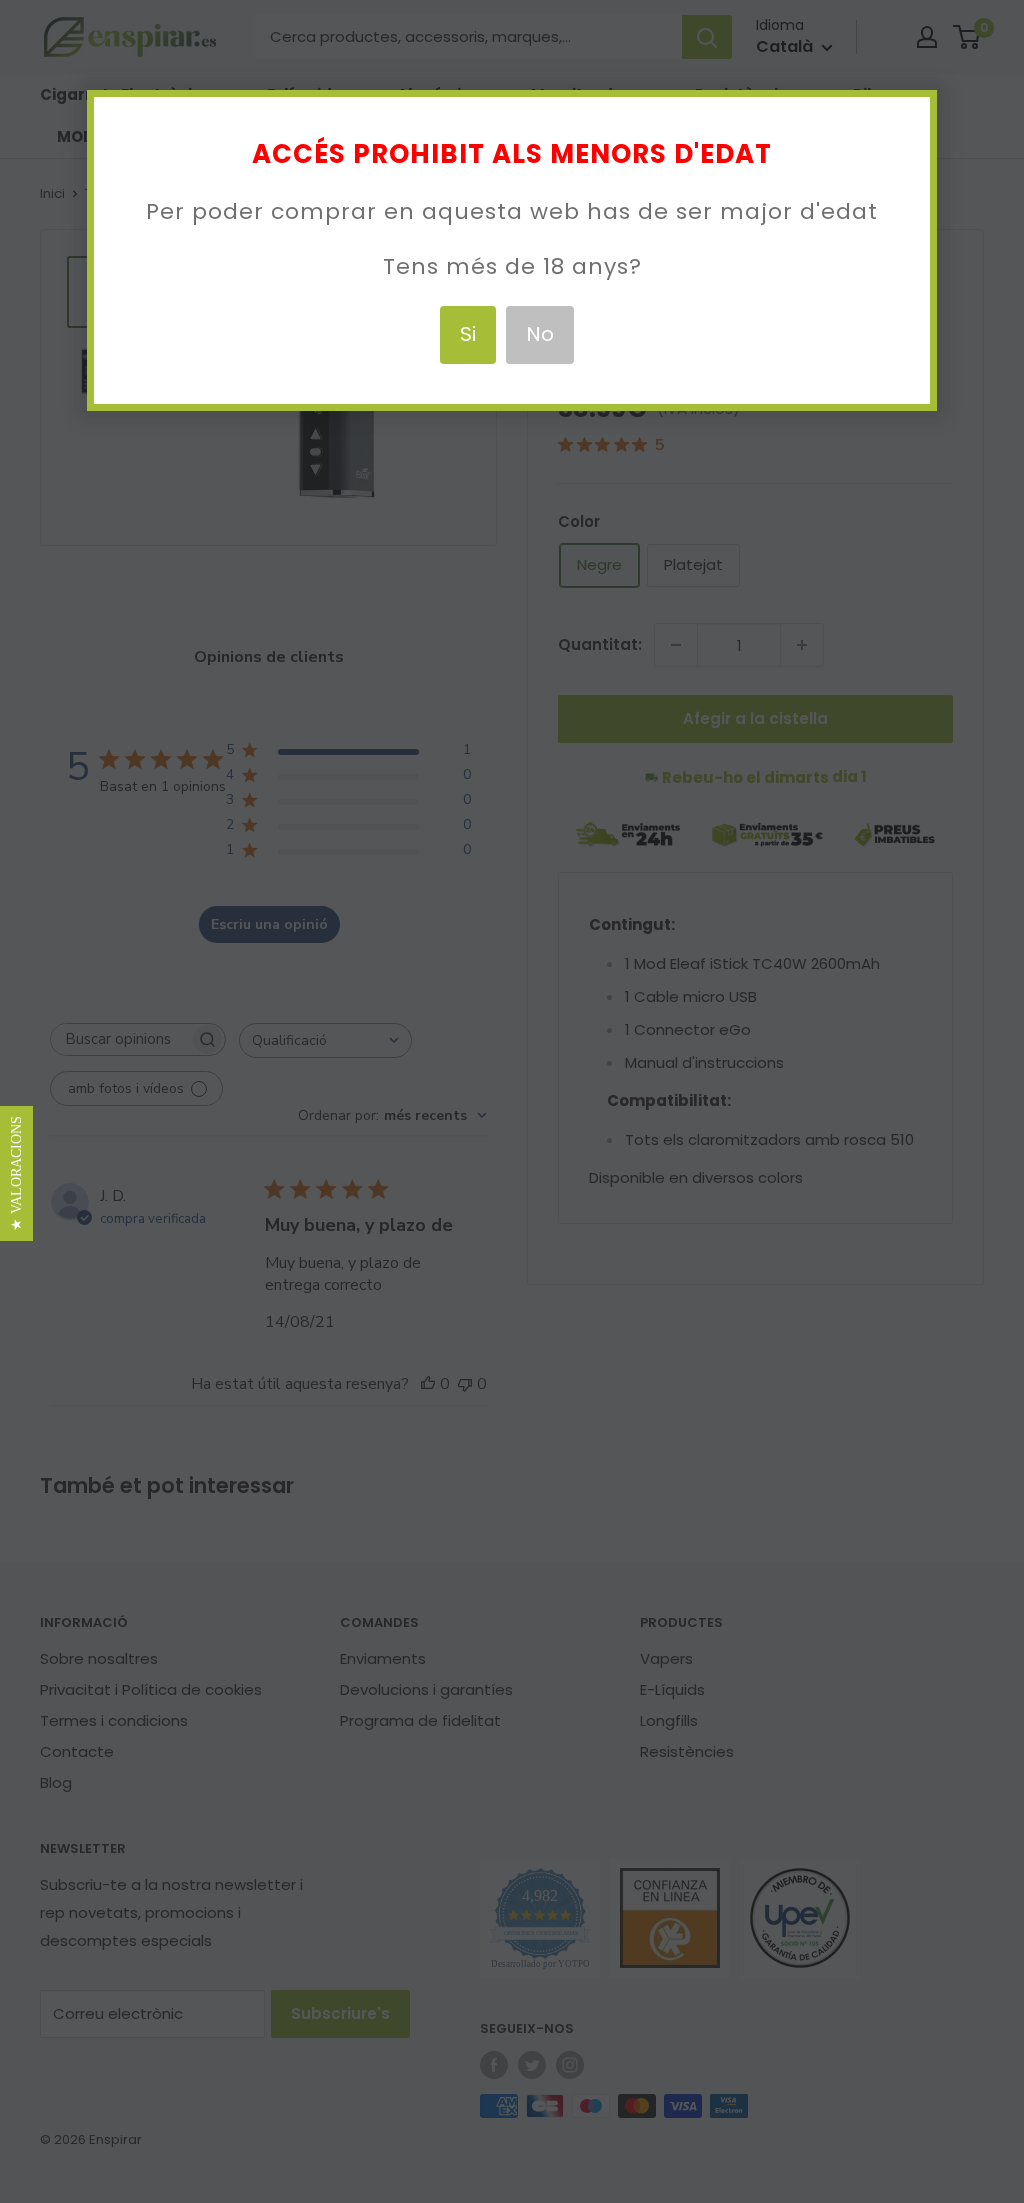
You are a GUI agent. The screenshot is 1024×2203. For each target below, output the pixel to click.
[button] (16, 1173)
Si (468, 334)
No (540, 334)
